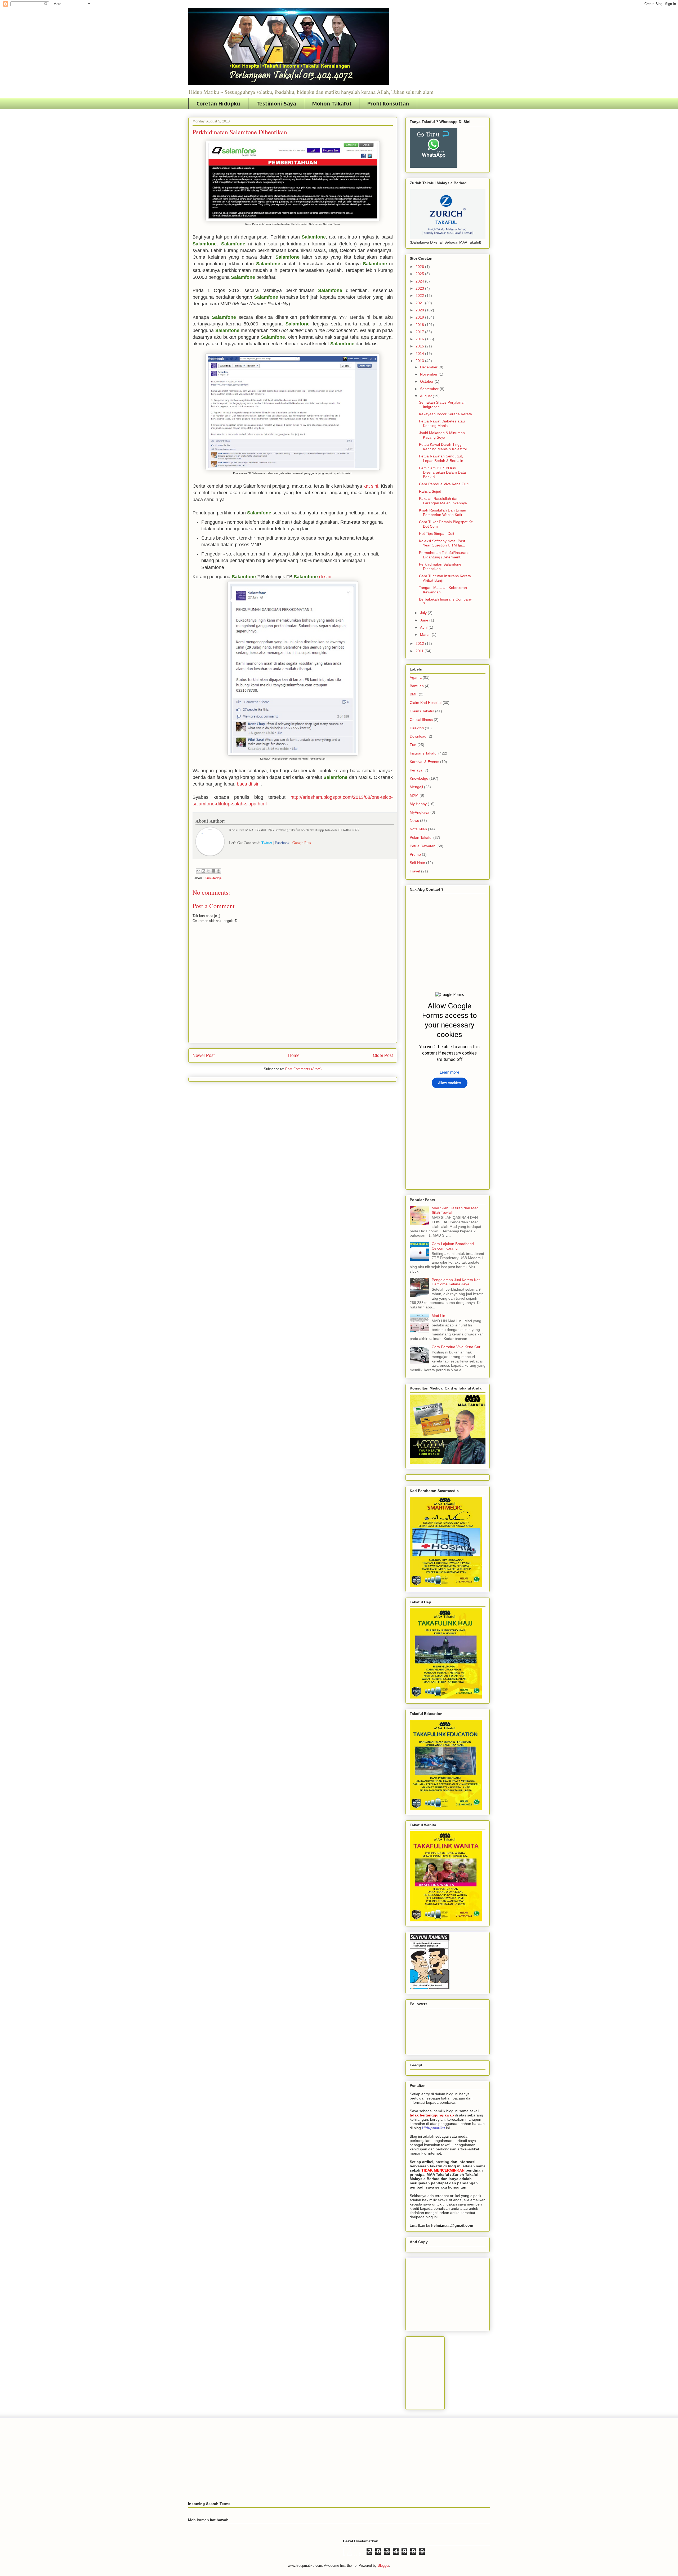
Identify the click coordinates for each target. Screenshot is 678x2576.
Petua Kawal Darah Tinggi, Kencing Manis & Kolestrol (443, 447)
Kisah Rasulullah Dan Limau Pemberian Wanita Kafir (443, 512)
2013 (420, 361)
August (426, 396)
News (414, 821)
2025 (420, 274)
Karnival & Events (424, 762)
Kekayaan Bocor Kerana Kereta (445, 414)
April (424, 627)
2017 (420, 332)
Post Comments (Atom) (303, 1069)
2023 (420, 288)
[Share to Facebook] (213, 871)
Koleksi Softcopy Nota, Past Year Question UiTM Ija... (442, 543)
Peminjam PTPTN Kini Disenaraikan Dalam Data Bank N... (442, 473)
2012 (420, 643)
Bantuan (417, 686)
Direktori (417, 728)
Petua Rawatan (423, 846)
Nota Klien (418, 829)
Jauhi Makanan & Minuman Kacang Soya (442, 435)
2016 (420, 339)
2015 (420, 346)
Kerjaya (416, 770)
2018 (420, 325)
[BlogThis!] (203, 871)
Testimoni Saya (276, 104)
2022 (420, 295)
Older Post (383, 1055)
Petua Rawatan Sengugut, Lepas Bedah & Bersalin (441, 458)
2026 (420, 267)
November (429, 374)
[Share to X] (208, 871)
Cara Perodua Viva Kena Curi (444, 484)
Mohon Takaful (332, 104)
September (430, 389)
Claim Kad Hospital (426, 703)
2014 (420, 354)
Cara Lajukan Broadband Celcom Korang (453, 1246)
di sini (325, 577)
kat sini (371, 486)
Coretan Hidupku (218, 104)
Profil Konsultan (388, 104)
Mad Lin (438, 1316)
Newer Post (204, 1055)
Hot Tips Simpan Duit (437, 533)
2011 (420, 651)
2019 (420, 317)
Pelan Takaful (421, 837)
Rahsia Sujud (430, 491)
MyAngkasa (420, 812)
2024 (420, 281)
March (426, 634)
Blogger (383, 2566)
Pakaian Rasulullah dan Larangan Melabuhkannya (443, 501)
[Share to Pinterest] (218, 871)
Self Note (417, 863)
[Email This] (198, 871)
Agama (416, 677)
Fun (413, 745)
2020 (420, 310)
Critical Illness (421, 720)
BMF (414, 694)
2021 (420, 303)
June (425, 620)
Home (294, 1055)
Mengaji (416, 787)
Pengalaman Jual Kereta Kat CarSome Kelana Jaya (456, 1282)
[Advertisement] (449, 2293)
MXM (414, 795)
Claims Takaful (422, 711)
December (429, 367)
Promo (415, 854)
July (424, 613)
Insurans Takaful (423, 753)
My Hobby (418, 804)
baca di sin (248, 784)
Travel (415, 871)
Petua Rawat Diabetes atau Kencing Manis (442, 423)
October (427, 381)
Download (418, 736)
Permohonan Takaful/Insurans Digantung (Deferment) (444, 555)
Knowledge (213, 878)
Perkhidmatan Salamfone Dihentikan (440, 566)
